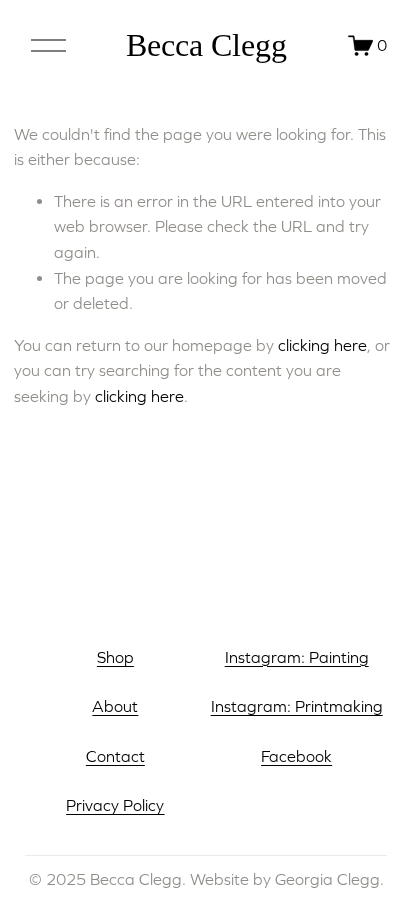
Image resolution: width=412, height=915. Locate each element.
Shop (115, 657)
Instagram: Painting (297, 657)
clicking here (322, 345)
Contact (115, 756)
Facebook (296, 756)
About (115, 706)
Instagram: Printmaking (297, 706)
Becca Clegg (206, 45)
